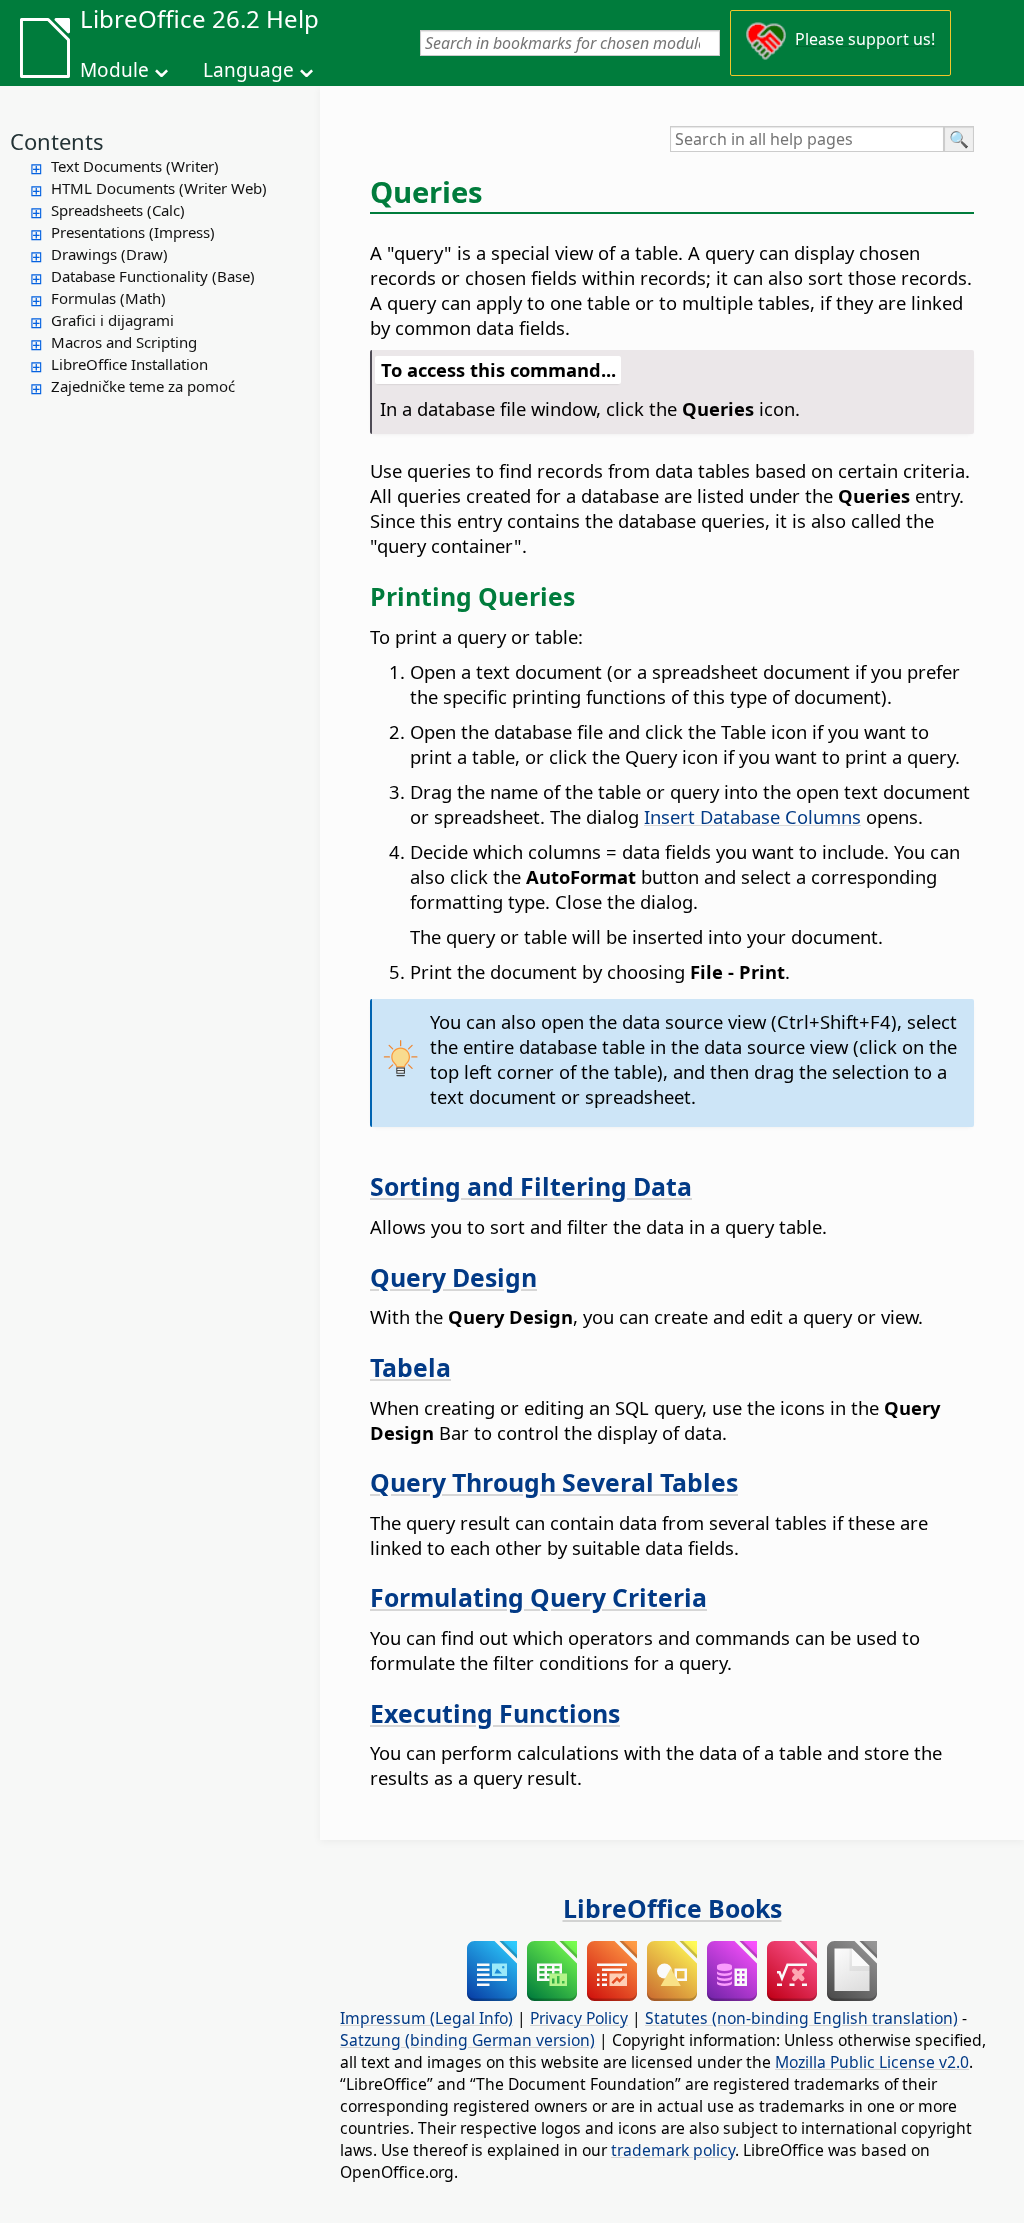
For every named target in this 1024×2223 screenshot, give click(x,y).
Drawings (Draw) (109, 254)
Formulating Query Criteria (538, 1597)
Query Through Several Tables (554, 1482)
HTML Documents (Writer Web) (159, 188)
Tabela (410, 1367)
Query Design (453, 1277)
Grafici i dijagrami (112, 320)
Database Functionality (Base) (153, 276)
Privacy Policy (579, 2018)
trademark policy (673, 2150)
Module (114, 70)
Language (248, 70)
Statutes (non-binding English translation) (801, 2018)
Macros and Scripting (124, 342)
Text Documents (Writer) (135, 166)
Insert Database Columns (752, 816)
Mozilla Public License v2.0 (872, 2062)
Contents (57, 141)
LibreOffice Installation (129, 364)
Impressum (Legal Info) (426, 2018)
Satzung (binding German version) (467, 2040)
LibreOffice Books (672, 1908)
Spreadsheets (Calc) (118, 210)
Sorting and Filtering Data (531, 1186)
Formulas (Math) (108, 298)
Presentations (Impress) (133, 232)
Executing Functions (495, 1713)
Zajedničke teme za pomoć (143, 386)
